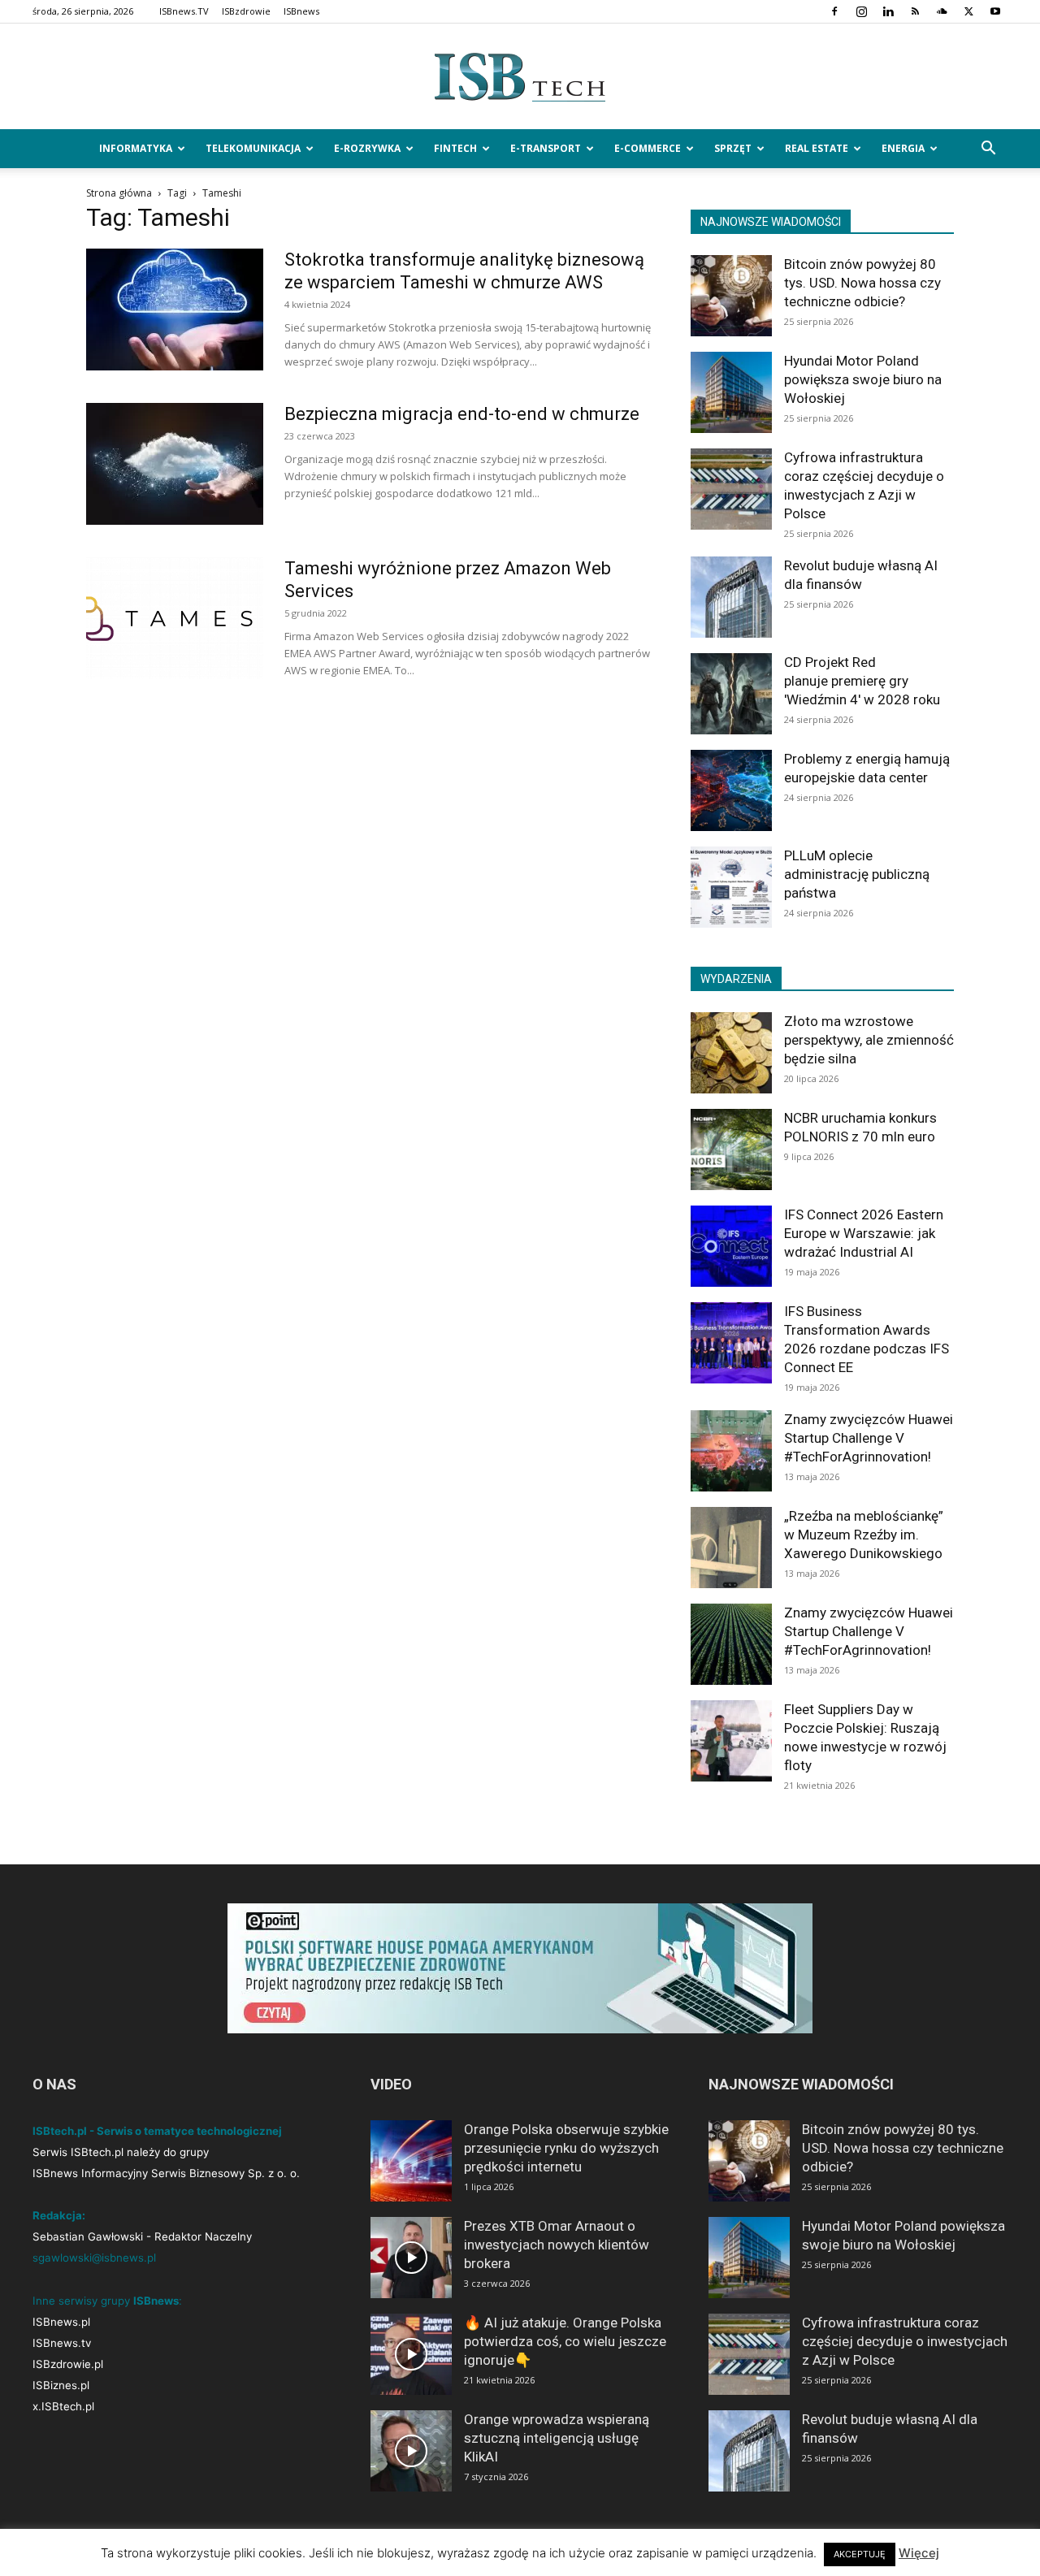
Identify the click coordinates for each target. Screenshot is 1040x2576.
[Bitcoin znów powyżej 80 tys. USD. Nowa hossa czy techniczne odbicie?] (731, 296)
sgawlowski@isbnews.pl (94, 2258)
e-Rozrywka (367, 148)
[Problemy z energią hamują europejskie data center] (731, 790)
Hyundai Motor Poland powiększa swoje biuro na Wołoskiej (863, 379)
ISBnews (301, 11)
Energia (903, 148)
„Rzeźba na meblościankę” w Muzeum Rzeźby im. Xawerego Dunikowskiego (864, 1535)
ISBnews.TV (184, 11)
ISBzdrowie (246, 11)
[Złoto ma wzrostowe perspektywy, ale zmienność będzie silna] (731, 1053)
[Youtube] (995, 11)
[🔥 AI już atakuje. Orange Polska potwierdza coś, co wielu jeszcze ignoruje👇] (411, 2354)
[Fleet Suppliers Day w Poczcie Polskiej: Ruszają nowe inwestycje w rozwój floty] (731, 1741)
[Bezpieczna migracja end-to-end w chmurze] (175, 464)
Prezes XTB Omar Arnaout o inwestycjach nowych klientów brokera (557, 2245)
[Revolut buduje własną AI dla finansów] (731, 597)
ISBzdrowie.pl (68, 2364)
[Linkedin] (888, 11)
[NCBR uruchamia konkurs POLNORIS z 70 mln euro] (731, 1149)
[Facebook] (834, 11)
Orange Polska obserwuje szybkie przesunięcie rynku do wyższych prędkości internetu (566, 2148)
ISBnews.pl (61, 2322)
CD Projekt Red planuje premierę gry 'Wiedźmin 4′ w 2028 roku (862, 681)
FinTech (455, 148)
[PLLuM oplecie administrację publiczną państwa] (731, 887)
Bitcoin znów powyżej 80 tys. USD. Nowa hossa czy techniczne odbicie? (862, 283)
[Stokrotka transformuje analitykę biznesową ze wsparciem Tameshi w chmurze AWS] (175, 310)
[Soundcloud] (942, 11)
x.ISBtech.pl (63, 2406)
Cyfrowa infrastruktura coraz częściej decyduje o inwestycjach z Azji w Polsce (905, 2341)
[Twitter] (968, 11)
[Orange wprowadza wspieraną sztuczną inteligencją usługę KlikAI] (411, 2451)
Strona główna (119, 193)
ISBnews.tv (62, 2343)
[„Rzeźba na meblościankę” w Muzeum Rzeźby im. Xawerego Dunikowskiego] (731, 1548)
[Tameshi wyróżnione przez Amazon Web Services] (175, 618)
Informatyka (136, 148)
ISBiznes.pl (61, 2385)
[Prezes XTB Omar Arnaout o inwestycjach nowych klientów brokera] (411, 2258)
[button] (988, 150)
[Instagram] (861, 11)
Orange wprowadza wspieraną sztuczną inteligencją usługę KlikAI (557, 2438)
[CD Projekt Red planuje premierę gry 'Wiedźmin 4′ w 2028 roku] (731, 694)
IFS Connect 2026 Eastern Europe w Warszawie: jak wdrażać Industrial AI (864, 1233)
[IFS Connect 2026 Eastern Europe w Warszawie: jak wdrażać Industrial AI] (731, 1246)
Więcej (919, 2553)
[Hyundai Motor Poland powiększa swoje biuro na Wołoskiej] (731, 392)
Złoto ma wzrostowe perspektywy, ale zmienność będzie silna (869, 1040)
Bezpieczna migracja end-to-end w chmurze (462, 414)
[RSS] (915, 11)
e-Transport (546, 148)
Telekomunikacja (253, 148)
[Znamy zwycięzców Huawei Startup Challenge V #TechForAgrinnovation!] (731, 1451)
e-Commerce (648, 148)
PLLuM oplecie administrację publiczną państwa (857, 874)
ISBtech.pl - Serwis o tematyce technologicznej (157, 2131)
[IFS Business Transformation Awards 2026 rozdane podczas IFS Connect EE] (731, 1343)
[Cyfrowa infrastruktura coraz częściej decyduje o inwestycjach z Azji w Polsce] (731, 489)
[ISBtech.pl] (520, 77)
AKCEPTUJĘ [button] (860, 2554)
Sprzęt (733, 148)
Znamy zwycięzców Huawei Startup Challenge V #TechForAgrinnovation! (869, 1438)
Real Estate (817, 148)
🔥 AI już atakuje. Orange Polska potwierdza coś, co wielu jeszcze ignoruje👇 (565, 2341)
